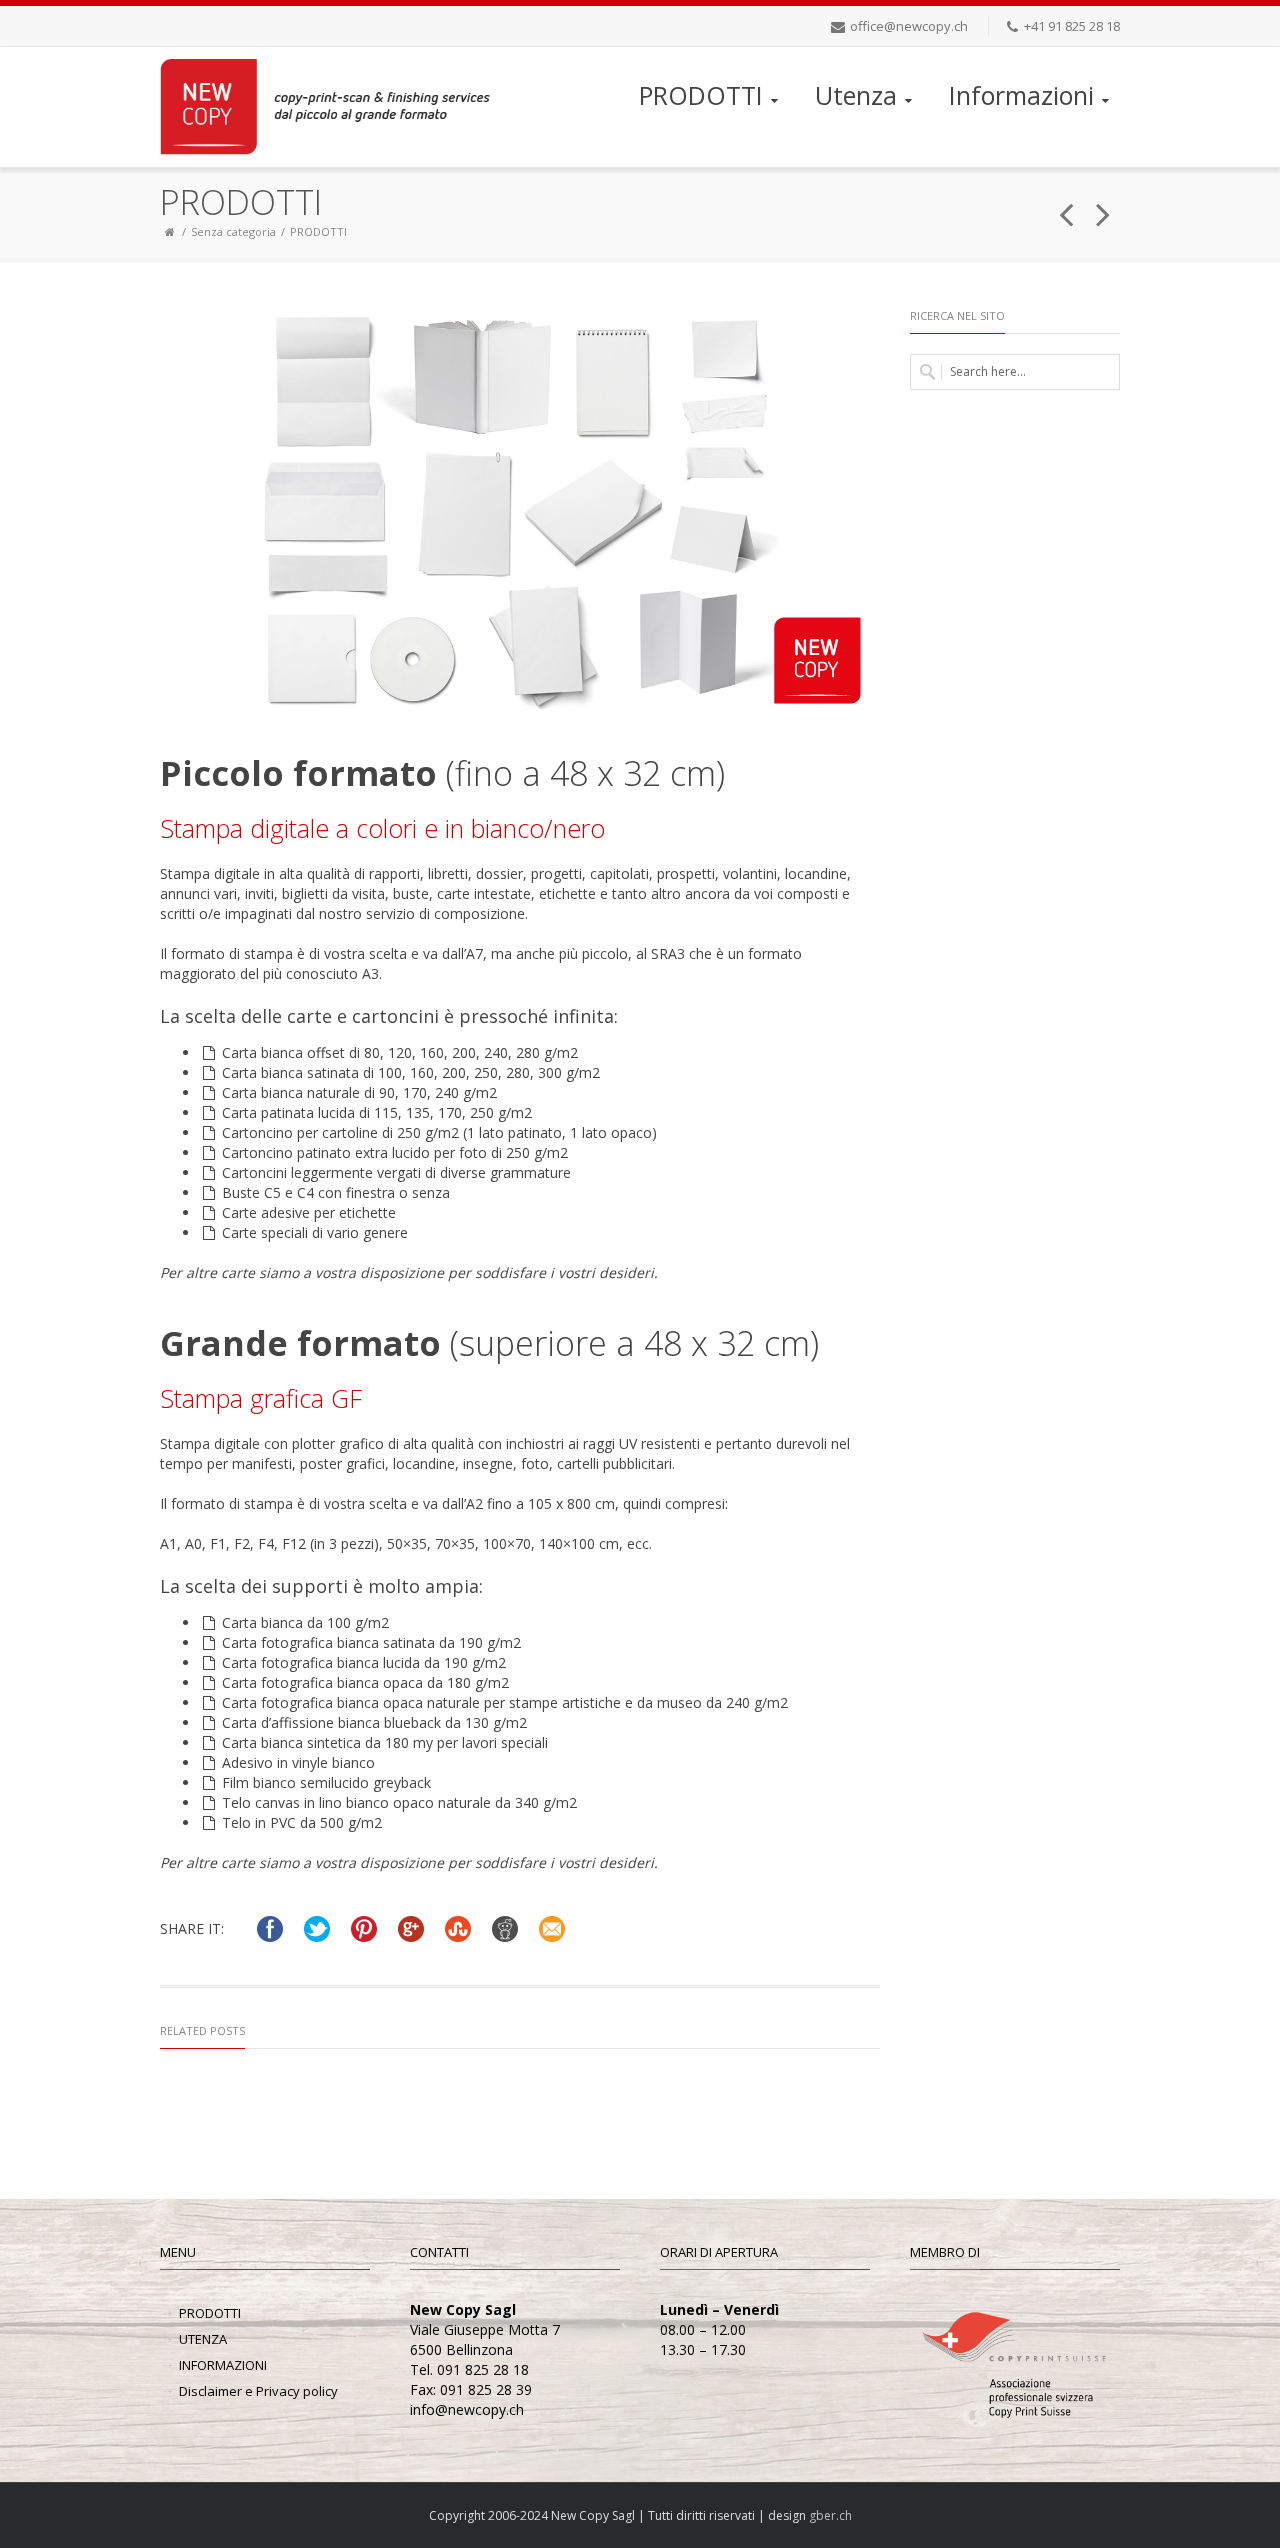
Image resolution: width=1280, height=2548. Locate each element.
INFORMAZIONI (223, 2365)
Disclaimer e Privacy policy (258, 2391)
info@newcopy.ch (467, 2409)
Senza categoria (233, 231)
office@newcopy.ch (909, 26)
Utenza (856, 95)
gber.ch (830, 2515)
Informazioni (1021, 95)
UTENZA (203, 2339)
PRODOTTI (701, 95)
